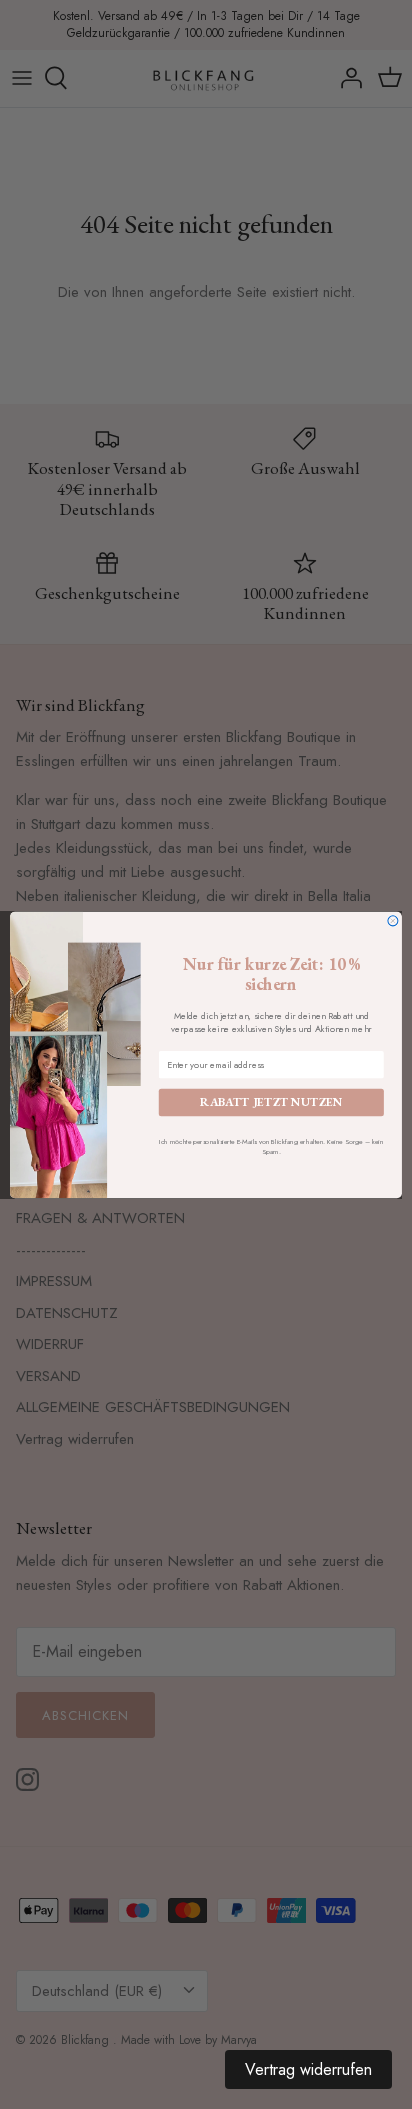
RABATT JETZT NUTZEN (271, 1102)
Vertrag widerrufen (308, 2069)
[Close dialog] (393, 920)
